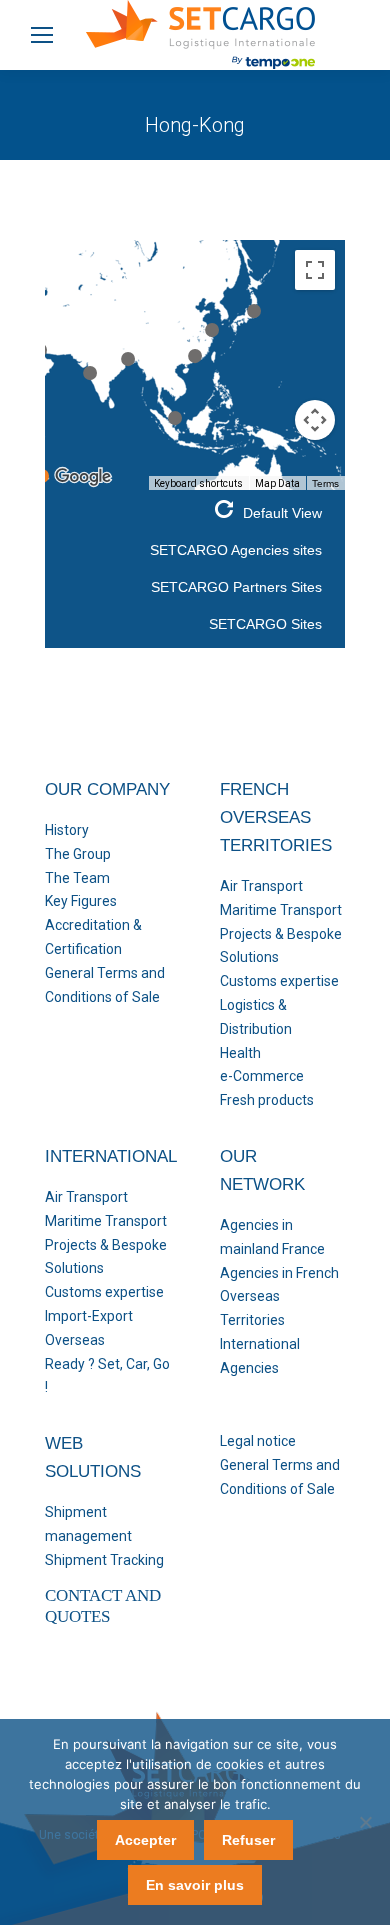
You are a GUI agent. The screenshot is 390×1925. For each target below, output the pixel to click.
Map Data (277, 483)
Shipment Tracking (104, 1560)
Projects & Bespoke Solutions (281, 946)
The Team (77, 878)
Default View (282, 513)
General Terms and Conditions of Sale (105, 985)
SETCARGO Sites (265, 624)
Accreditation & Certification (93, 937)
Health (240, 1053)
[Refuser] (365, 1822)
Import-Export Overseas (89, 1328)
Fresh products (267, 1100)
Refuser (248, 1840)
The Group (78, 854)
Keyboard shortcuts (198, 483)
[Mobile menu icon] (42, 35)
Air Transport (261, 886)
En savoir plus (195, 1885)
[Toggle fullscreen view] (315, 270)
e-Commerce (262, 1076)
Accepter (145, 1840)
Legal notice (258, 1441)
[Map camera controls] (315, 420)
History (67, 830)
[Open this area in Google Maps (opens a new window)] (83, 477)
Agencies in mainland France (272, 1237)
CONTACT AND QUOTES (103, 1605)
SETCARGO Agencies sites (236, 550)
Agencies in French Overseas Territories (279, 1297)
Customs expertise (279, 981)
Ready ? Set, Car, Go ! (107, 1376)
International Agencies (260, 1356)
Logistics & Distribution (256, 1017)
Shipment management (88, 1524)
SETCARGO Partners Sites (236, 587)
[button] (195, 356)
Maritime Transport (281, 910)
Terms (325, 483)
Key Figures (81, 901)
